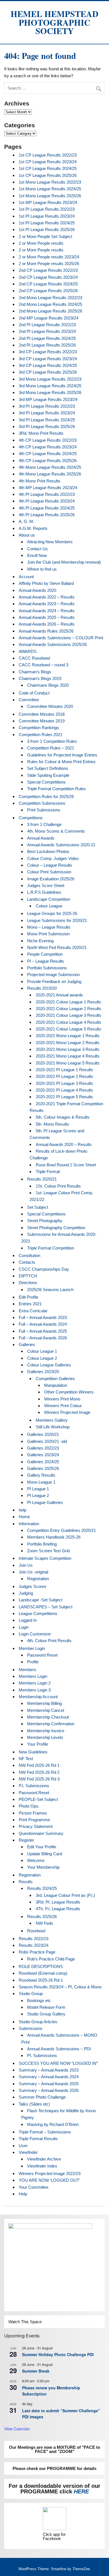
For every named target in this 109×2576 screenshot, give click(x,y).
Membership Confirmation (51, 1724)
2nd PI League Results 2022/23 (47, 325)
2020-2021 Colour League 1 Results (68, 1002)
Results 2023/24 (34, 1945)
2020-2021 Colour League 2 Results (68, 1009)
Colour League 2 (42, 1358)
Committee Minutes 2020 (50, 706)
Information (29, 1524)
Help (23, 2194)
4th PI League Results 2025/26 (47, 515)
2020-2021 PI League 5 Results (64, 1097)
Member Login (32, 1648)
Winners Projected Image (67, 1412)
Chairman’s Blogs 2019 (40, 678)
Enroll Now (37, 555)
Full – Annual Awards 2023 (43, 1317)
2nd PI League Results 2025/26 (47, 345)
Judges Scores (33, 1586)
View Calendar (17, 2429)
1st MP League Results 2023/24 (48, 202)
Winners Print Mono (62, 1399)
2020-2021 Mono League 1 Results (68, 1036)
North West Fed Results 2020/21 (57, 947)
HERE (81, 2491)
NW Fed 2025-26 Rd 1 (39, 1765)
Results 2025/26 (42, 1917)
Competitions (31, 818)
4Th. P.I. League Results (58, 1909)
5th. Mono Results (52, 1124)
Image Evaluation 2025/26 (51, 879)
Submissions (31, 2028)
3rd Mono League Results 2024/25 (50, 386)
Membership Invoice (46, 1731)
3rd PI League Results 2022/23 (47, 406)
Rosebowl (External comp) (43, 1973)
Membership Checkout (48, 1717)
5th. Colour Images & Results (63, 1117)
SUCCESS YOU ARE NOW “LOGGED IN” (58, 2063)
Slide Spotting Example (48, 775)
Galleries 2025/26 (43, 1468)
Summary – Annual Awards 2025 (49, 2084)
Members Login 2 (35, 1683)
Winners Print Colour (63, 1406)
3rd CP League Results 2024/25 (48, 365)
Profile (33, 1662)
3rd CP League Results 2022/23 (48, 352)
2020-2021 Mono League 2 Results (68, 1043)
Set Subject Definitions (48, 768)
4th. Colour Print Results (49, 1641)
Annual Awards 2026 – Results (47, 624)
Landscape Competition (49, 899)
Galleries (27, 1345)
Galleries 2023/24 (43, 1455)
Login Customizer (35, 1634)
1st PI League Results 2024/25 (47, 223)
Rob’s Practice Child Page (51, 1959)
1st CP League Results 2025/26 (48, 175)
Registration (38, 1579)
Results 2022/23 (34, 1939)
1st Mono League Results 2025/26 (50, 196)
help (22, 1510)
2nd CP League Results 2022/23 (48, 270)
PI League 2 (38, 1495)
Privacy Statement (36, 1826)
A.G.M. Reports (33, 528)
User (23, 2146)
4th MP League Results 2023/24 (48, 488)
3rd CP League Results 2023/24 (48, 359)
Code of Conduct (34, 693)
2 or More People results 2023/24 (49, 257)
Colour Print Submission (49, 872)
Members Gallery (52, 1420)
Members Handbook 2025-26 (54, 1537)
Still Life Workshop (53, 1427)
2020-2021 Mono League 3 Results (68, 1049)
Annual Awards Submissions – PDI (59, 2049)
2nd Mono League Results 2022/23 (50, 298)
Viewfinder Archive (44, 2159)
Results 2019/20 (42, 988)
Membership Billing (44, 1703)
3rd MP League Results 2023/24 (48, 399)
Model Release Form (46, 2007)
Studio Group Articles (38, 2022)
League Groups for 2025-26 (52, 913)
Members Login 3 (35, 1690)
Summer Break (36, 2371)
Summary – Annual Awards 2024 (49, 2077)
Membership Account (38, 1697)
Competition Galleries (55, 1379)
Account (26, 577)
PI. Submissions (42, 2055)
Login (24, 1627)
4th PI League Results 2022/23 (47, 494)
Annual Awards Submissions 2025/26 (53, 644)
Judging (26, 1593)
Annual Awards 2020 (37, 590)
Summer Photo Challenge (42, 2097)
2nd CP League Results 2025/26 (48, 291)
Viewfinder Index (42, 2166)
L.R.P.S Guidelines (44, 892)
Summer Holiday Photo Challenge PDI (58, 2354)
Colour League (49, 906)
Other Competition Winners (69, 1392)
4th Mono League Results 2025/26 (50, 474)
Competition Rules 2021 (41, 735)
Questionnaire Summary (41, 1833)
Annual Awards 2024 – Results (47, 611)
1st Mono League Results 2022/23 (50, 182)
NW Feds (44, 1923)
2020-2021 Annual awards (59, 995)
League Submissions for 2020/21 (57, 920)
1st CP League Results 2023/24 (48, 162)
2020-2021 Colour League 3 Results (68, 1015)
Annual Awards (41, 838)
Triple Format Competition (51, 1248)
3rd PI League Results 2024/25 (47, 420)
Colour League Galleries (49, 1365)
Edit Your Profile (42, 1847)
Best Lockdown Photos (48, 851)
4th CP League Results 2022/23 (48, 440)
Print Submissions (44, 810)
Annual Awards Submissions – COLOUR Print (61, 638)
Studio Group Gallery (46, 2014)
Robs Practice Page (37, 1952)
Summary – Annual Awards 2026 (49, 2090)
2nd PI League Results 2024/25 (47, 338)
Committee (29, 700)
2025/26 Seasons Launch (50, 1290)
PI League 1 (38, 1489)
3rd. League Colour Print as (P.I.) (65, 1895)
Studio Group (31, 1994)
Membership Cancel (46, 1710)
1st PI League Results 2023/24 (47, 216)
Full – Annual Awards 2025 (43, 1331)
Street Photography (45, 1221)
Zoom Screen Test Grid (48, 1551)
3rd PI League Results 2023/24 (47, 413)
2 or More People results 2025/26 (49, 264)
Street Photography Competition (56, 1228)
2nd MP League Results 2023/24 (48, 318)
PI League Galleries (45, 1502)
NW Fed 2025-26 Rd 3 (39, 1779)
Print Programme (34, 1820)
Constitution (29, 1255)
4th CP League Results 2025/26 (48, 461)
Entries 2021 (30, 1304)
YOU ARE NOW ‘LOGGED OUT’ (49, 2180)
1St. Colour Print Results (58, 1186)
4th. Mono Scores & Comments (56, 831)
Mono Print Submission (48, 934)
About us (27, 535)
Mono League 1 (41, 1482)
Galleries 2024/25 (43, 1462)
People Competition (45, 954)
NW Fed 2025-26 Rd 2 (39, 1772)
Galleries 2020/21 (43, 1434)
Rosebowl (36, 1931)
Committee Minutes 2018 (42, 714)
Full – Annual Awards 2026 (43, 1338)
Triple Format (48, 1172)
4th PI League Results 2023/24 (47, 501)
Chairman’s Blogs (35, 672)
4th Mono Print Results (40, 481)
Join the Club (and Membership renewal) (64, 562)
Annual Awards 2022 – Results (47, 597)
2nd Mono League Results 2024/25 (50, 304)
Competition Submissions (42, 803)
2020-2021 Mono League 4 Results (68, 1056)
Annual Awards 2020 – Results (64, 1144)
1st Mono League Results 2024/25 (50, 189)
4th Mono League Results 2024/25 (50, 467)
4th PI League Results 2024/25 (47, 508)
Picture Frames (33, 1813)
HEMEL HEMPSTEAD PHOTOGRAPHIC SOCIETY (54, 22)
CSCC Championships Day (44, 1269)
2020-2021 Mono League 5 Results (68, 1063)
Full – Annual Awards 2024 (43, 1324)
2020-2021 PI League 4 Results (64, 1090)
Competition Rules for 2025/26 (46, 796)
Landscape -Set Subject (41, 1600)
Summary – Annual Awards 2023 (49, 2070)
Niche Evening (40, 941)
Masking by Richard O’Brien (53, 2124)
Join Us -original (33, 1572)
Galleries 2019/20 (43, 1372)
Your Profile (38, 1744)
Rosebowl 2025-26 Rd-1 (41, 1980)
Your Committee (34, 2187)
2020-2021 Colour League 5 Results (68, 1029)
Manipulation (56, 1385)
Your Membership (43, 1867)
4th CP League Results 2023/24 (48, 447)
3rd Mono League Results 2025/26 (50, 392)
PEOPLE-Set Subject (38, 1799)
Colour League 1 (42, 1351)
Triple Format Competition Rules (56, 789)
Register (26, 1840)
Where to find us (42, 569)
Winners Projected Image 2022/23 (50, 2173)
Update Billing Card (45, 1854)
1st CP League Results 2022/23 (48, 155)
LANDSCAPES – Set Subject (46, 1607)
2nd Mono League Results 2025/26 (50, 311)
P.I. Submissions (34, 1786)
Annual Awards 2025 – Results (47, 617)
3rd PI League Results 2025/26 (47, 426)
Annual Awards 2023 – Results (47, 604)
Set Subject (38, 1207)
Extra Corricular (33, 1311)
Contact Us (37, 549)
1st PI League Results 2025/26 (47, 230)
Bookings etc (39, 2001)
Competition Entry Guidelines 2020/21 (61, 1530)
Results (26, 1882)
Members (28, 1670)
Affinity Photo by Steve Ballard (46, 583)
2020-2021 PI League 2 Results (64, 1076)
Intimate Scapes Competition (45, 1558)
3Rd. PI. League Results (58, 1902)
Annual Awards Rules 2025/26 (46, 631)
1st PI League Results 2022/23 (47, 209)
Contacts (27, 1262)
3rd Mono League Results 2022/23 (50, 379)
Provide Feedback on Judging (54, 981)
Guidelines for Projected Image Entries (62, 755)
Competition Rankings (39, 728)
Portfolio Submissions (47, 968)
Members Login (33, 1676)
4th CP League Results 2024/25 (48, 454)
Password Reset (42, 1655)
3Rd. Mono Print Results (41, 433)
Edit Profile (29, 1297)
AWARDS (28, 651)
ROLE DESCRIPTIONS (41, 1966)
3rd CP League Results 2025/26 (48, 372)
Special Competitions (46, 782)
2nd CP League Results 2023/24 (48, 277)
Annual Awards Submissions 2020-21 (61, 845)
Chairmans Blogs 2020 (48, 685)
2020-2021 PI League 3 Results (64, 1083)
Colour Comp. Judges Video (53, 858)
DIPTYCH (28, 1276)
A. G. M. (26, 521)
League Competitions (38, 1613)
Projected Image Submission (53, 975)
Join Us (26, 1565)
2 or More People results (41, 243)
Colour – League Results (50, 865)
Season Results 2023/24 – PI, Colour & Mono (60, 1987)
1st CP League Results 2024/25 (48, 168)
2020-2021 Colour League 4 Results (68, 1022)
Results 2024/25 (42, 1888)
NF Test (26, 1759)
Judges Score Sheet (46, 885)
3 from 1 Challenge (44, 824)
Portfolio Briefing (42, 1544)
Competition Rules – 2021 (51, 748)
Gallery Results (41, 1475)
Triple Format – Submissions (45, 2132)
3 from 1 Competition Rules (52, 741)
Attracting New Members (50, 542)
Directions (28, 1283)
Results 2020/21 (42, 1179)
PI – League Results (46, 961)
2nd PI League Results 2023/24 (47, 331)
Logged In (28, 1620)
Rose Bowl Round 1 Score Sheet (66, 1165)
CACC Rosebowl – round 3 (43, 665)
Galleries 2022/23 (43, 1448)
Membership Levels (45, 1737)
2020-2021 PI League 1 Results (64, 1070)
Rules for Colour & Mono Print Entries (61, 762)
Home (24, 1517)
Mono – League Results (49, 927)
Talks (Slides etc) (34, 2104)
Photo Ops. (29, 1806)
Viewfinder (28, 2152)
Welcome (36, 1860)
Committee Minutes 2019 (42, 721)
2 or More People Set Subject (45, 236)
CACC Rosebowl (34, 658)
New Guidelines (33, 1752)
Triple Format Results (38, 2139)
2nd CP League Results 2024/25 (48, 284)
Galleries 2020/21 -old (47, 1441)
